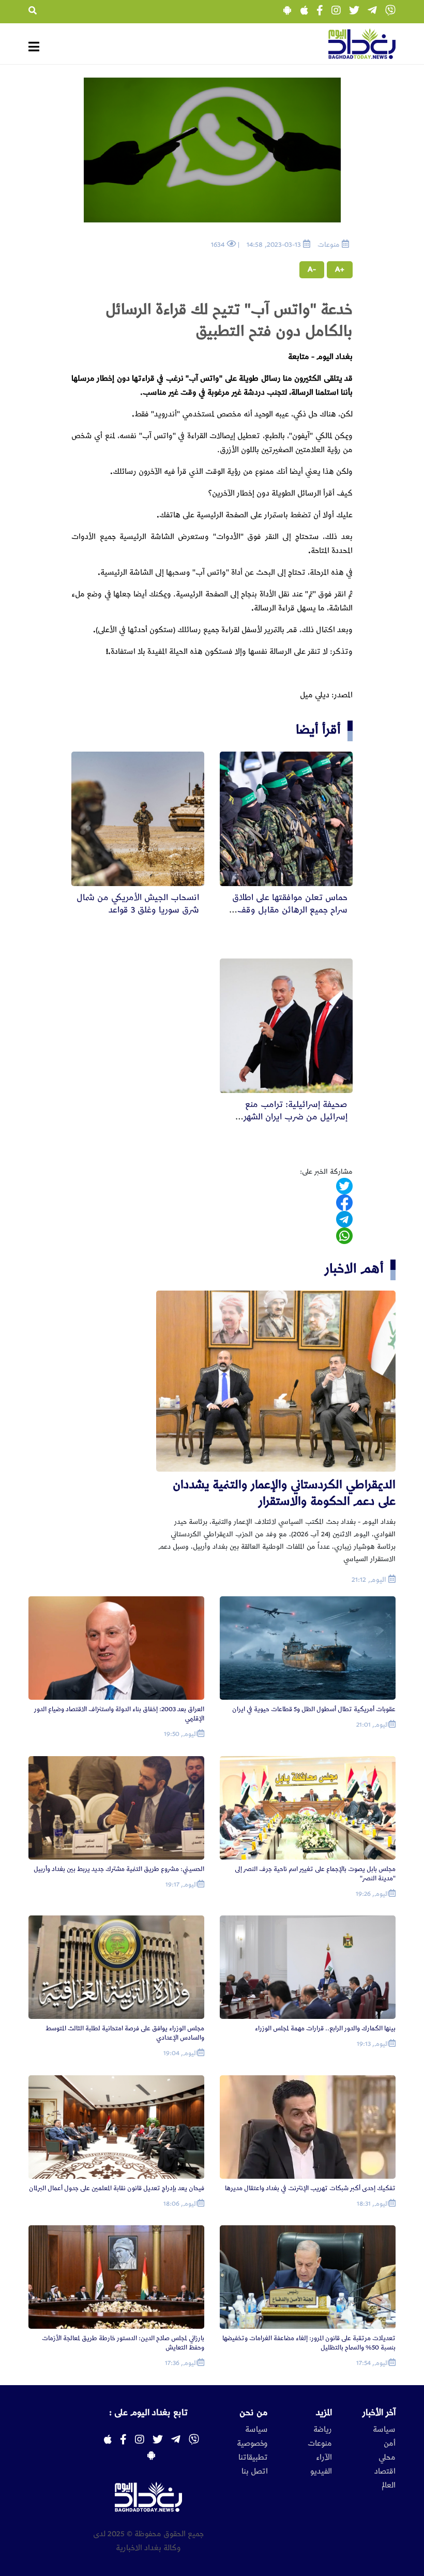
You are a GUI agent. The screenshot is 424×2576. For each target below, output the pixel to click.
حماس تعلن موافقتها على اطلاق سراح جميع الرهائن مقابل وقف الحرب (290, 910)
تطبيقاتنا (253, 2458)
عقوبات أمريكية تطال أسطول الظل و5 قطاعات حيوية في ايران (314, 1709)
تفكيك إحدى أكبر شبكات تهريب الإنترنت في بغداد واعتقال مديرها (310, 2188)
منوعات (320, 2444)
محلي (387, 2458)
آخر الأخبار (379, 2413)
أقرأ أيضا (318, 730)
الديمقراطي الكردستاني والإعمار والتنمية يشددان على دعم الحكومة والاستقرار (284, 1493)
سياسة (384, 2430)
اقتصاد (385, 2472)
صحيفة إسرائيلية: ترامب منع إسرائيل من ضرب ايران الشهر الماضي (296, 1117)
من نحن (254, 2413)
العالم (389, 2485)
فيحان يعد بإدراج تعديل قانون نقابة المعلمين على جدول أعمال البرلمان (117, 2188)
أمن (390, 2444)
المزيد (324, 2413)
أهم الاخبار (354, 1269)
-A (312, 269)
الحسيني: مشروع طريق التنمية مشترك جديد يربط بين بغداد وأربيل (119, 1869)
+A (340, 269)
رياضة (323, 2430)
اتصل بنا (255, 2472)
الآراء (324, 2458)
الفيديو (321, 2472)
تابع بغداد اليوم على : (148, 2413)
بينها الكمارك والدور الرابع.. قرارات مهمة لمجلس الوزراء (325, 2028)
